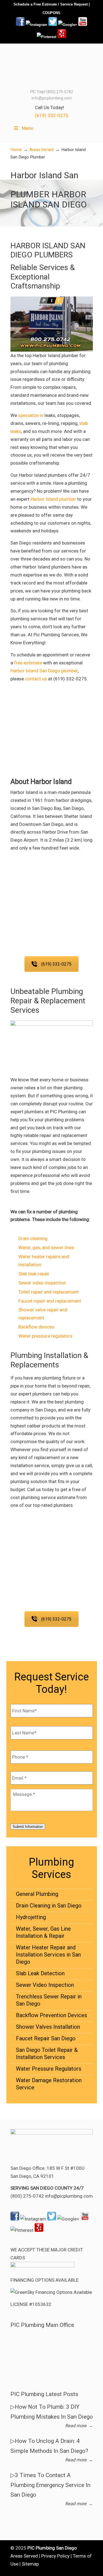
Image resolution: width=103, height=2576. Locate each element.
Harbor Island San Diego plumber (44, 671)
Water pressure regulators (45, 1336)
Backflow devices (36, 1327)
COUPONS (51, 13)
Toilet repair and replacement (48, 1292)
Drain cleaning (33, 1238)
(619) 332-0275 (52, 115)
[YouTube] (83, 25)
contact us (36, 679)
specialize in (31, 415)
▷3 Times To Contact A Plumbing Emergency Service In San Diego (50, 2485)
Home (16, 150)
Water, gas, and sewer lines (46, 1247)
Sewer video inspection (42, 1283)
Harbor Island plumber (53, 499)
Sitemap (30, 2564)
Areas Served (41, 150)
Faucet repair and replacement (50, 1301)
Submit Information (28, 1827)
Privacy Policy (55, 2556)
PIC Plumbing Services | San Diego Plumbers (52, 66)
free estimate (28, 663)
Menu (28, 128)
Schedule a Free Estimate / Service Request (51, 4)
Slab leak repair (34, 1274)
